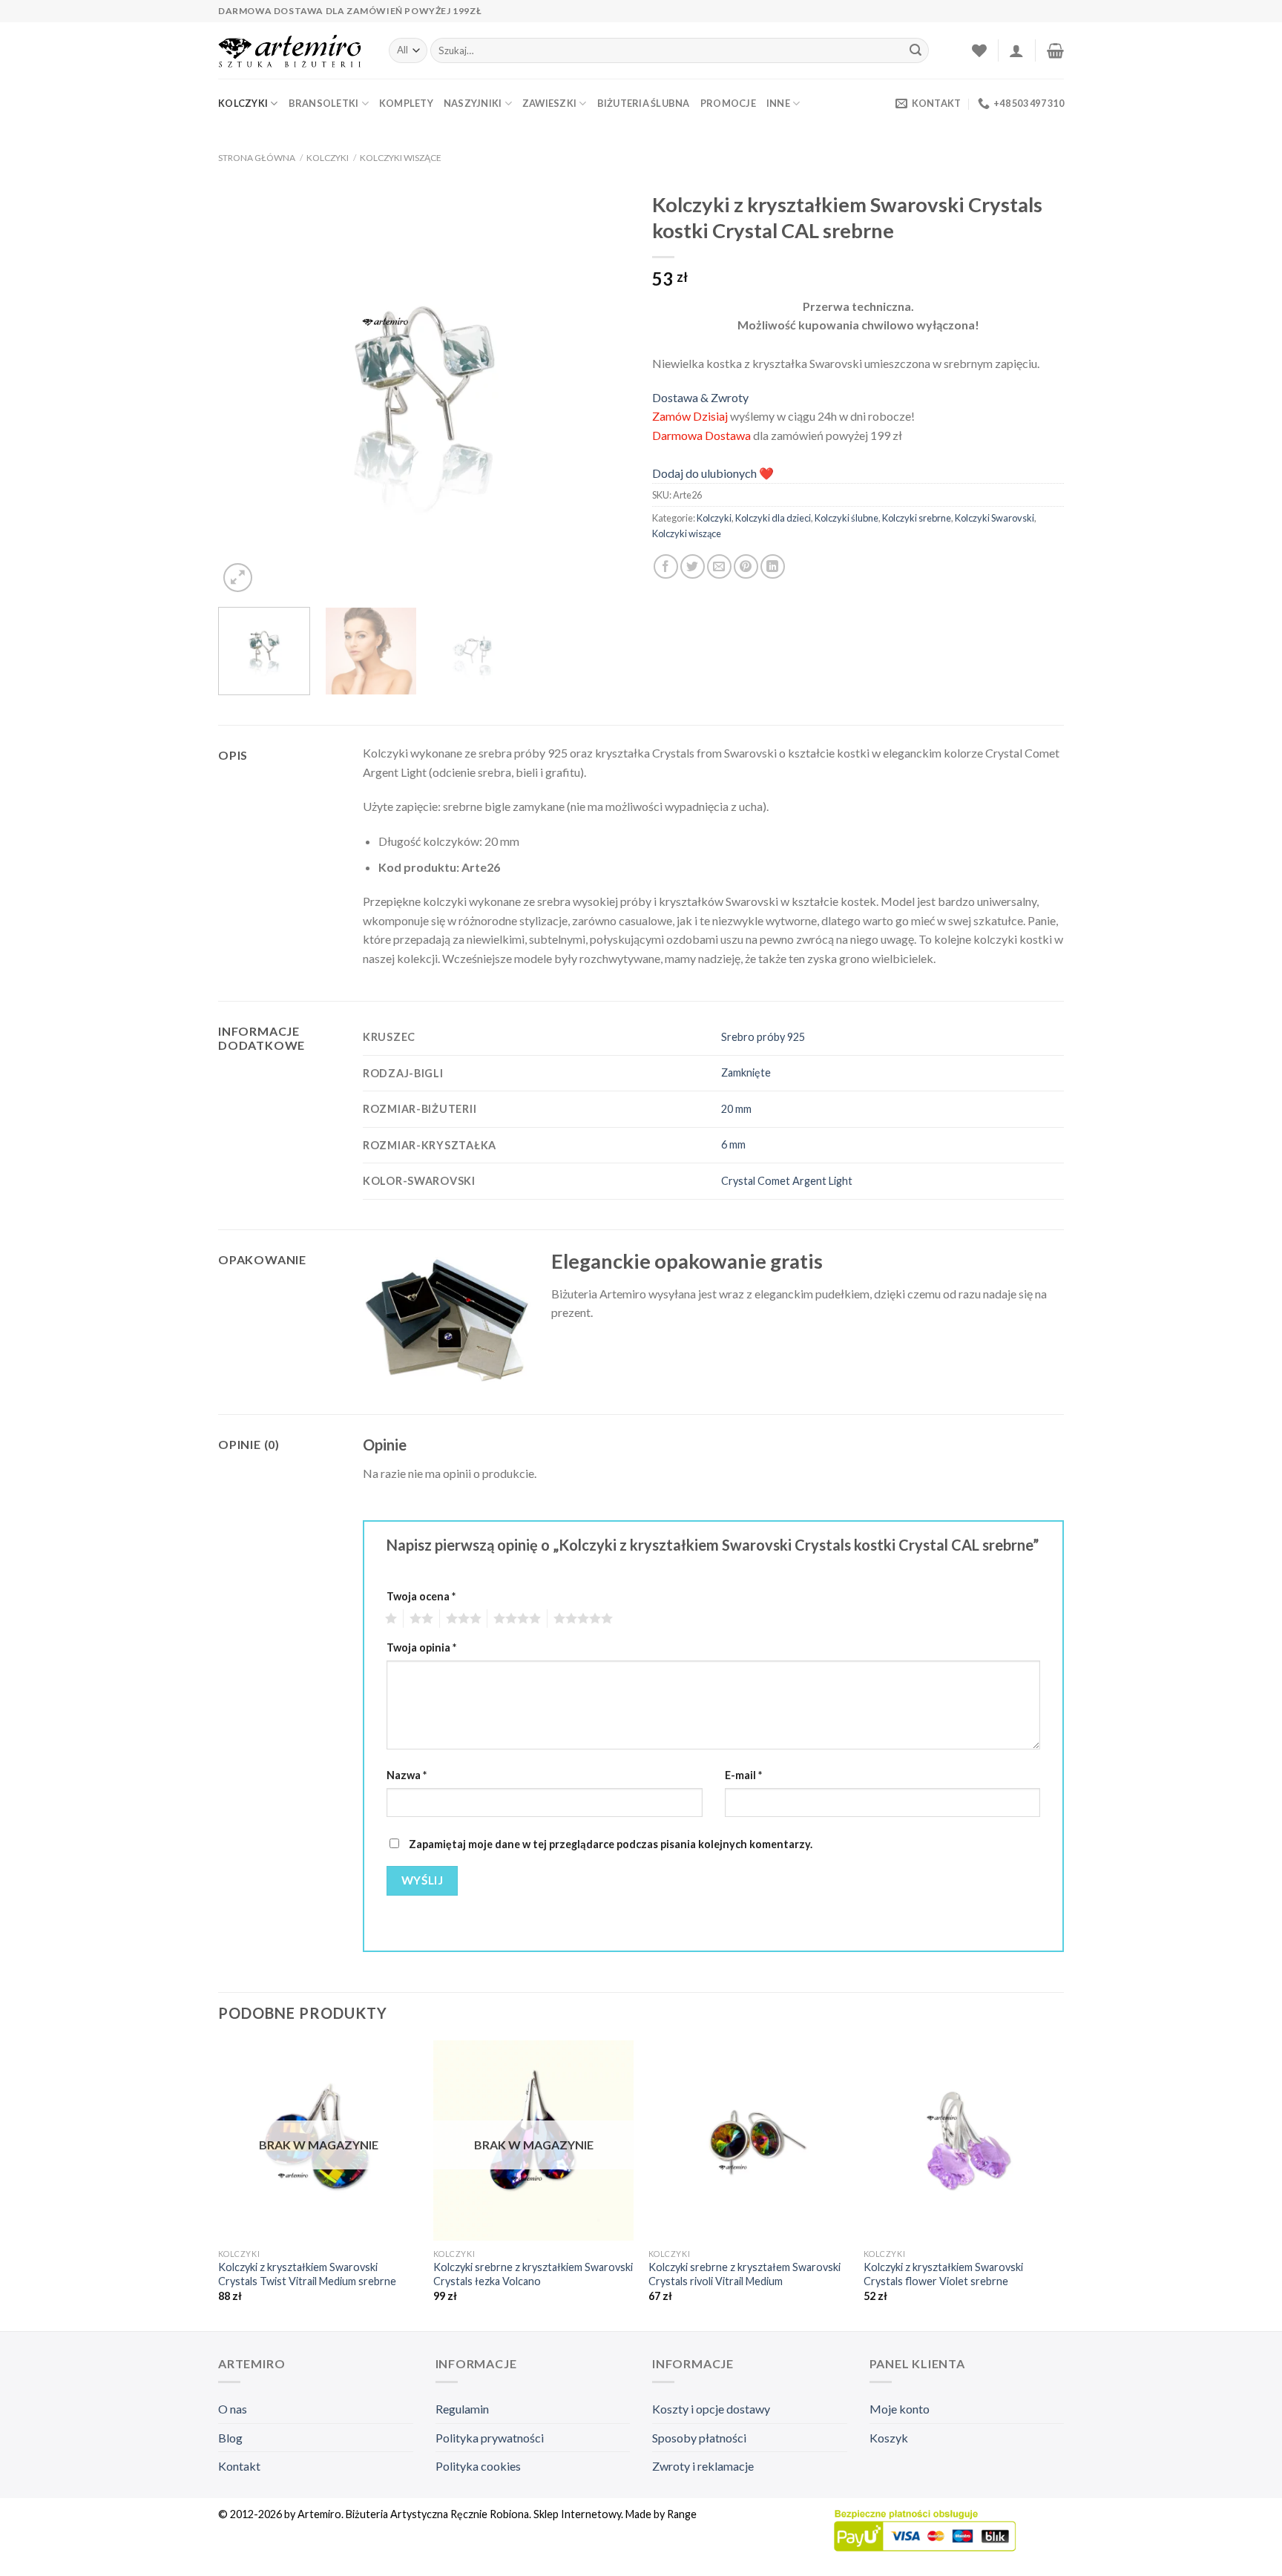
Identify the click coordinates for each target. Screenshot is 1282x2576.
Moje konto (900, 2409)
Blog (230, 2438)
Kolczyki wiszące (401, 158)
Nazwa (407, 1775)
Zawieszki (549, 103)
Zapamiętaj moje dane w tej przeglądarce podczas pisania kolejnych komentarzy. (611, 1844)
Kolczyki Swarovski (995, 518)
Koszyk (889, 2438)
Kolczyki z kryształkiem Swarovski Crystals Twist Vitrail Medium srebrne (307, 2274)
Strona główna (257, 158)
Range (682, 2514)
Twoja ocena (421, 1596)
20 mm (736, 1109)
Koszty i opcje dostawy (711, 2409)
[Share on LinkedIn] (773, 566)
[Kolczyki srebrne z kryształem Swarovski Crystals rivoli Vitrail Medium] (749, 2140)
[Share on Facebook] (666, 566)
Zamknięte (746, 1072)
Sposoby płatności (699, 2438)
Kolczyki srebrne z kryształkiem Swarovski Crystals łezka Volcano (533, 2274)
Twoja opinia (421, 1647)
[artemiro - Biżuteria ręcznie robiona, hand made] (292, 51)
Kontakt (239, 2466)
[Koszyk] (1055, 50)
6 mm (733, 1144)
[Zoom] (238, 578)
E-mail (743, 1775)
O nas (233, 2409)
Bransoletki (324, 103)
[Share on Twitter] (693, 566)
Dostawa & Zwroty (700, 397)
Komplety (406, 103)
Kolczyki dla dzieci (773, 518)
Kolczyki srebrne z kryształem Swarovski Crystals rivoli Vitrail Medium (744, 2274)
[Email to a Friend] (719, 566)
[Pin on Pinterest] (746, 566)
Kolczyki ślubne (847, 518)
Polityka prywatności (490, 2438)
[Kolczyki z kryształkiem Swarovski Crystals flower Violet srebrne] (964, 2140)
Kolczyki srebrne (917, 518)
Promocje (728, 103)
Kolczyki (243, 103)
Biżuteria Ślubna (644, 103)
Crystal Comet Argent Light (787, 1181)
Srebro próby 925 (763, 1037)
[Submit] (916, 50)
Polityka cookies (478, 2466)
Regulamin (462, 2409)
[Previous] (245, 390)
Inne (778, 103)
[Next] (603, 390)
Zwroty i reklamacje (703, 2466)
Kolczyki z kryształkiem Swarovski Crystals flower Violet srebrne (943, 2274)
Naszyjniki (473, 103)
